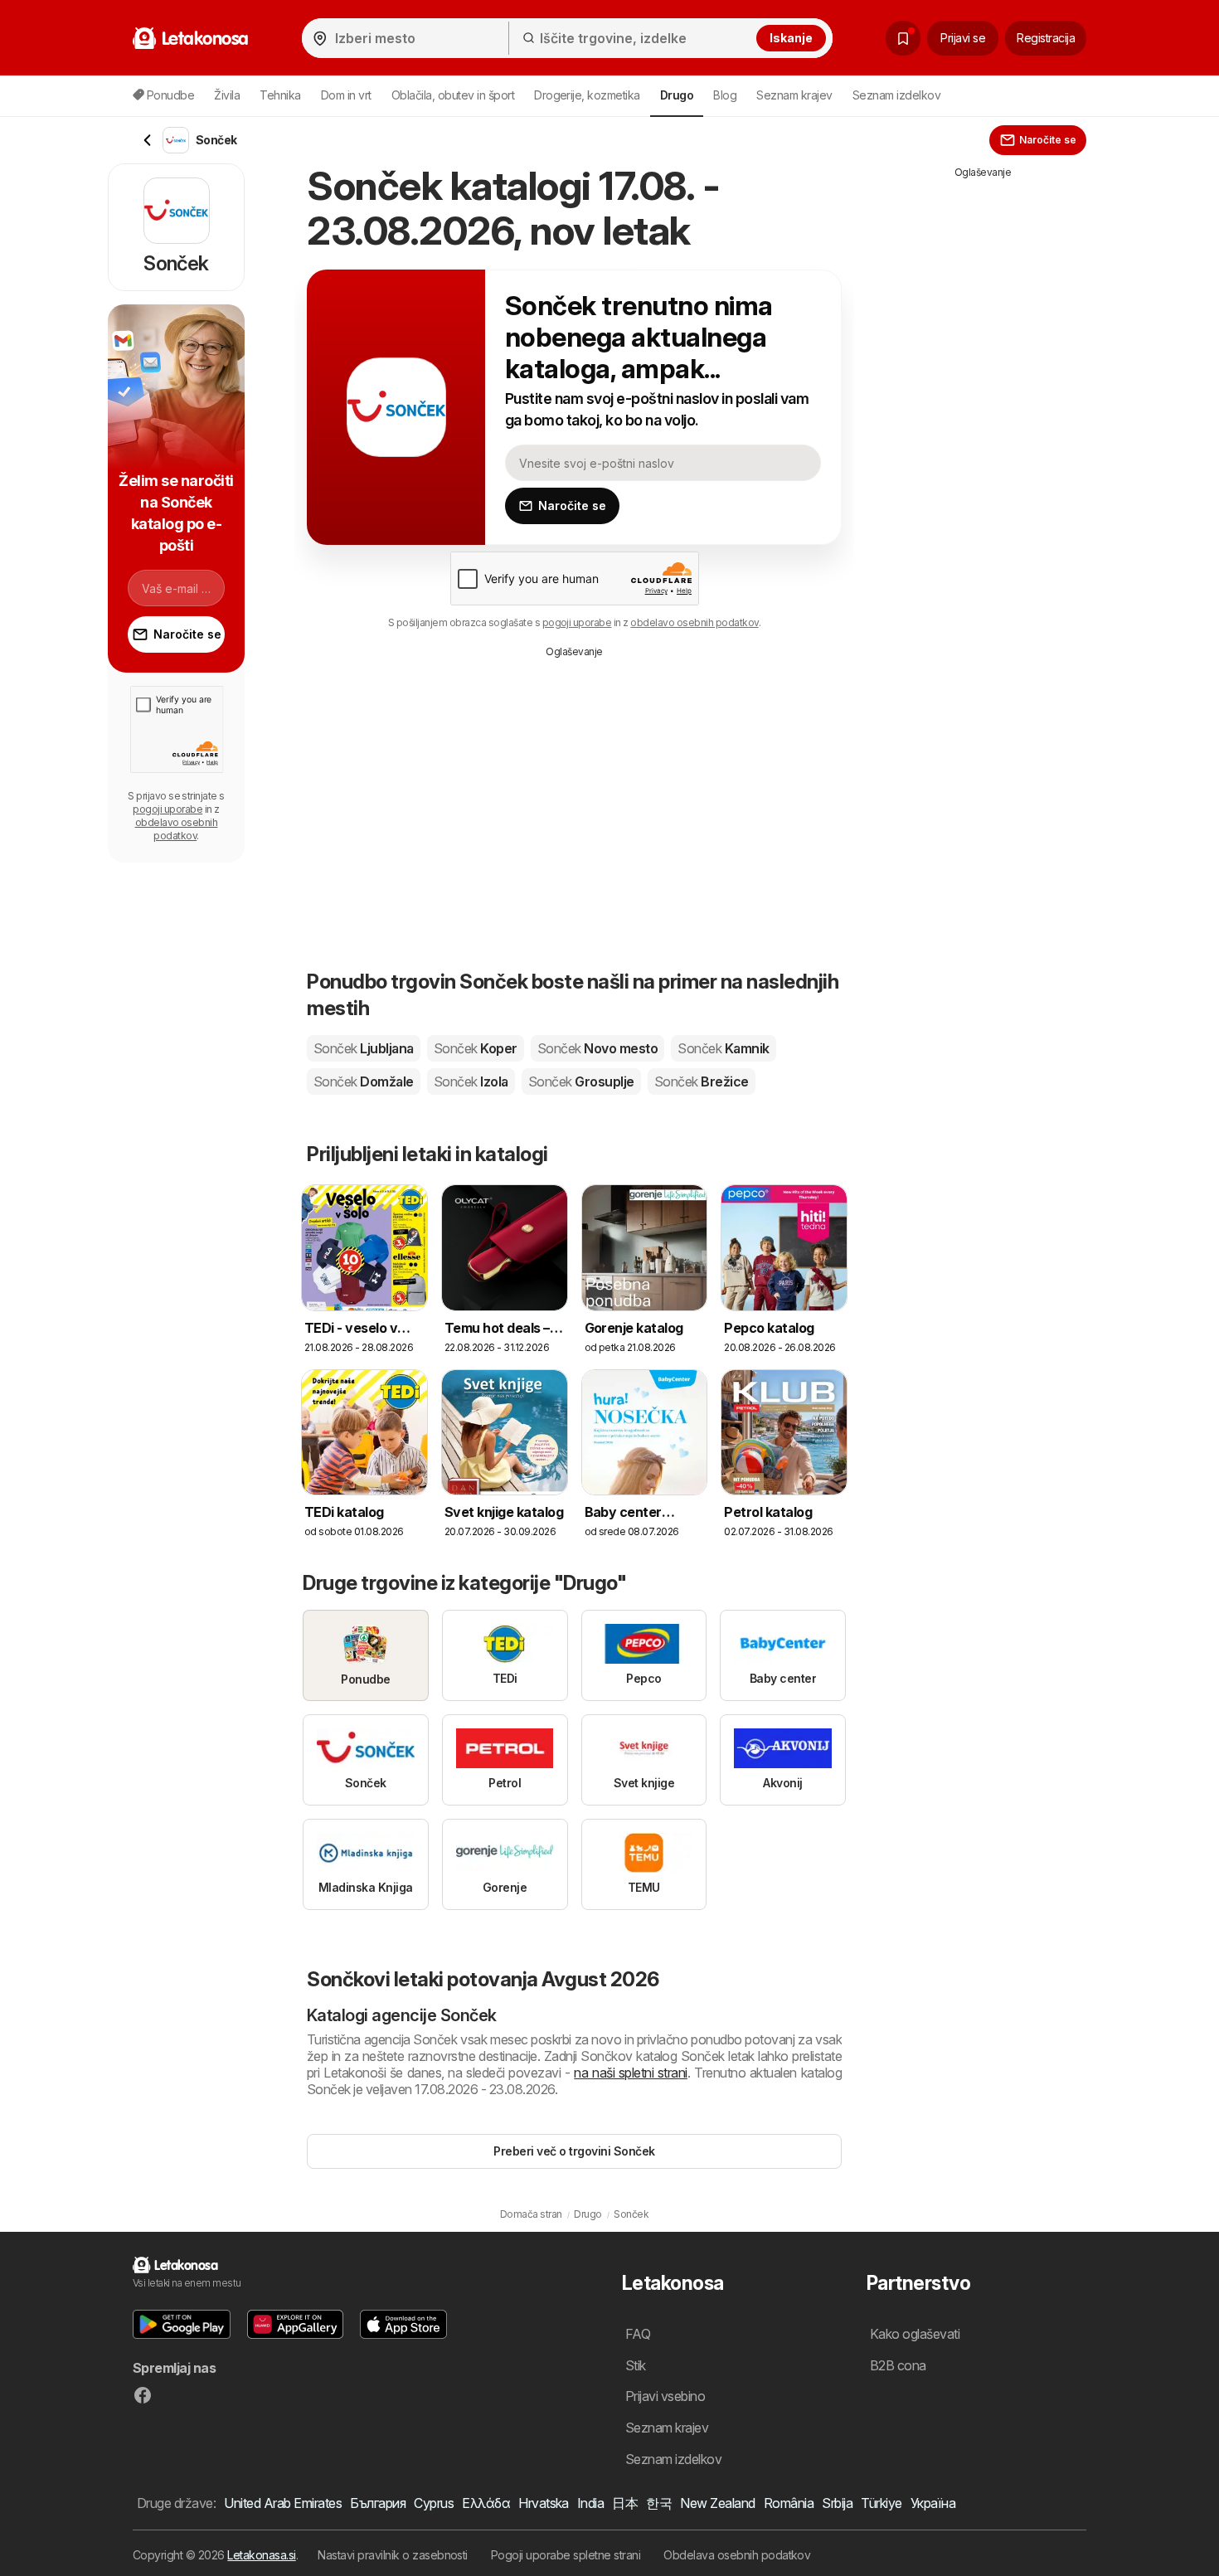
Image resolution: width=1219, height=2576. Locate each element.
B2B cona (898, 2365)
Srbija (837, 2503)
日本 (625, 2503)
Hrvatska (544, 2503)
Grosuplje (581, 1081)
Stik (636, 2365)
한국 (659, 2503)
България (378, 2503)
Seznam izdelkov (896, 95)
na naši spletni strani (631, 2073)
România (789, 2503)
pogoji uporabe (577, 622)
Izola (471, 1081)
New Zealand (717, 2503)
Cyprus (434, 2503)
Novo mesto (597, 1048)
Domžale (364, 1081)
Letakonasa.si (261, 2555)
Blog (725, 95)
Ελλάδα (486, 2503)
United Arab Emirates (283, 2503)
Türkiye (881, 2503)
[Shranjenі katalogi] (903, 38)
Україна (933, 2503)
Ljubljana (364, 1048)
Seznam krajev (794, 95)
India (590, 2503)
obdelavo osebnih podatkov (694, 622)
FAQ (638, 2334)
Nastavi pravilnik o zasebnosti (393, 2555)
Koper (476, 1048)
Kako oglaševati (915, 2334)
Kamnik (723, 1048)
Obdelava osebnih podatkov (737, 2555)
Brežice (702, 1081)
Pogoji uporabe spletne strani (566, 2555)
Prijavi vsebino (665, 2396)
